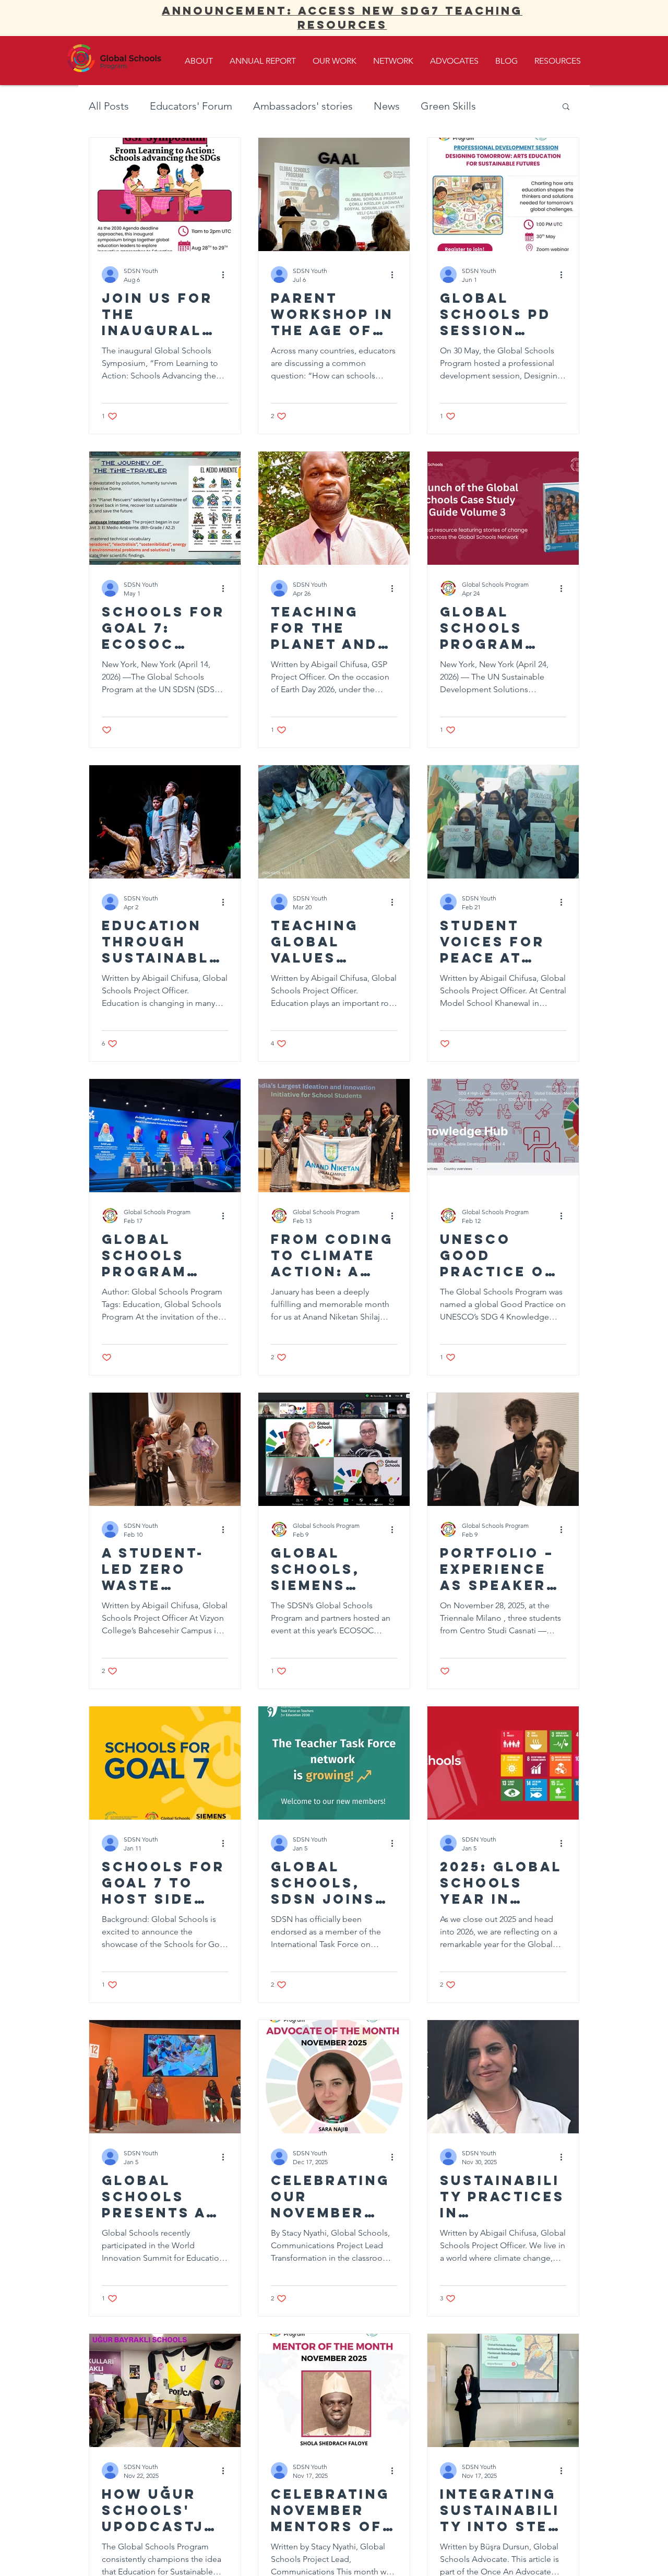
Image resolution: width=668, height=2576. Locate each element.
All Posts (109, 106)
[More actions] (226, 275)
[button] (566, 107)
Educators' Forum (191, 106)
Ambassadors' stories (303, 106)
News (387, 106)
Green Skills (448, 106)
